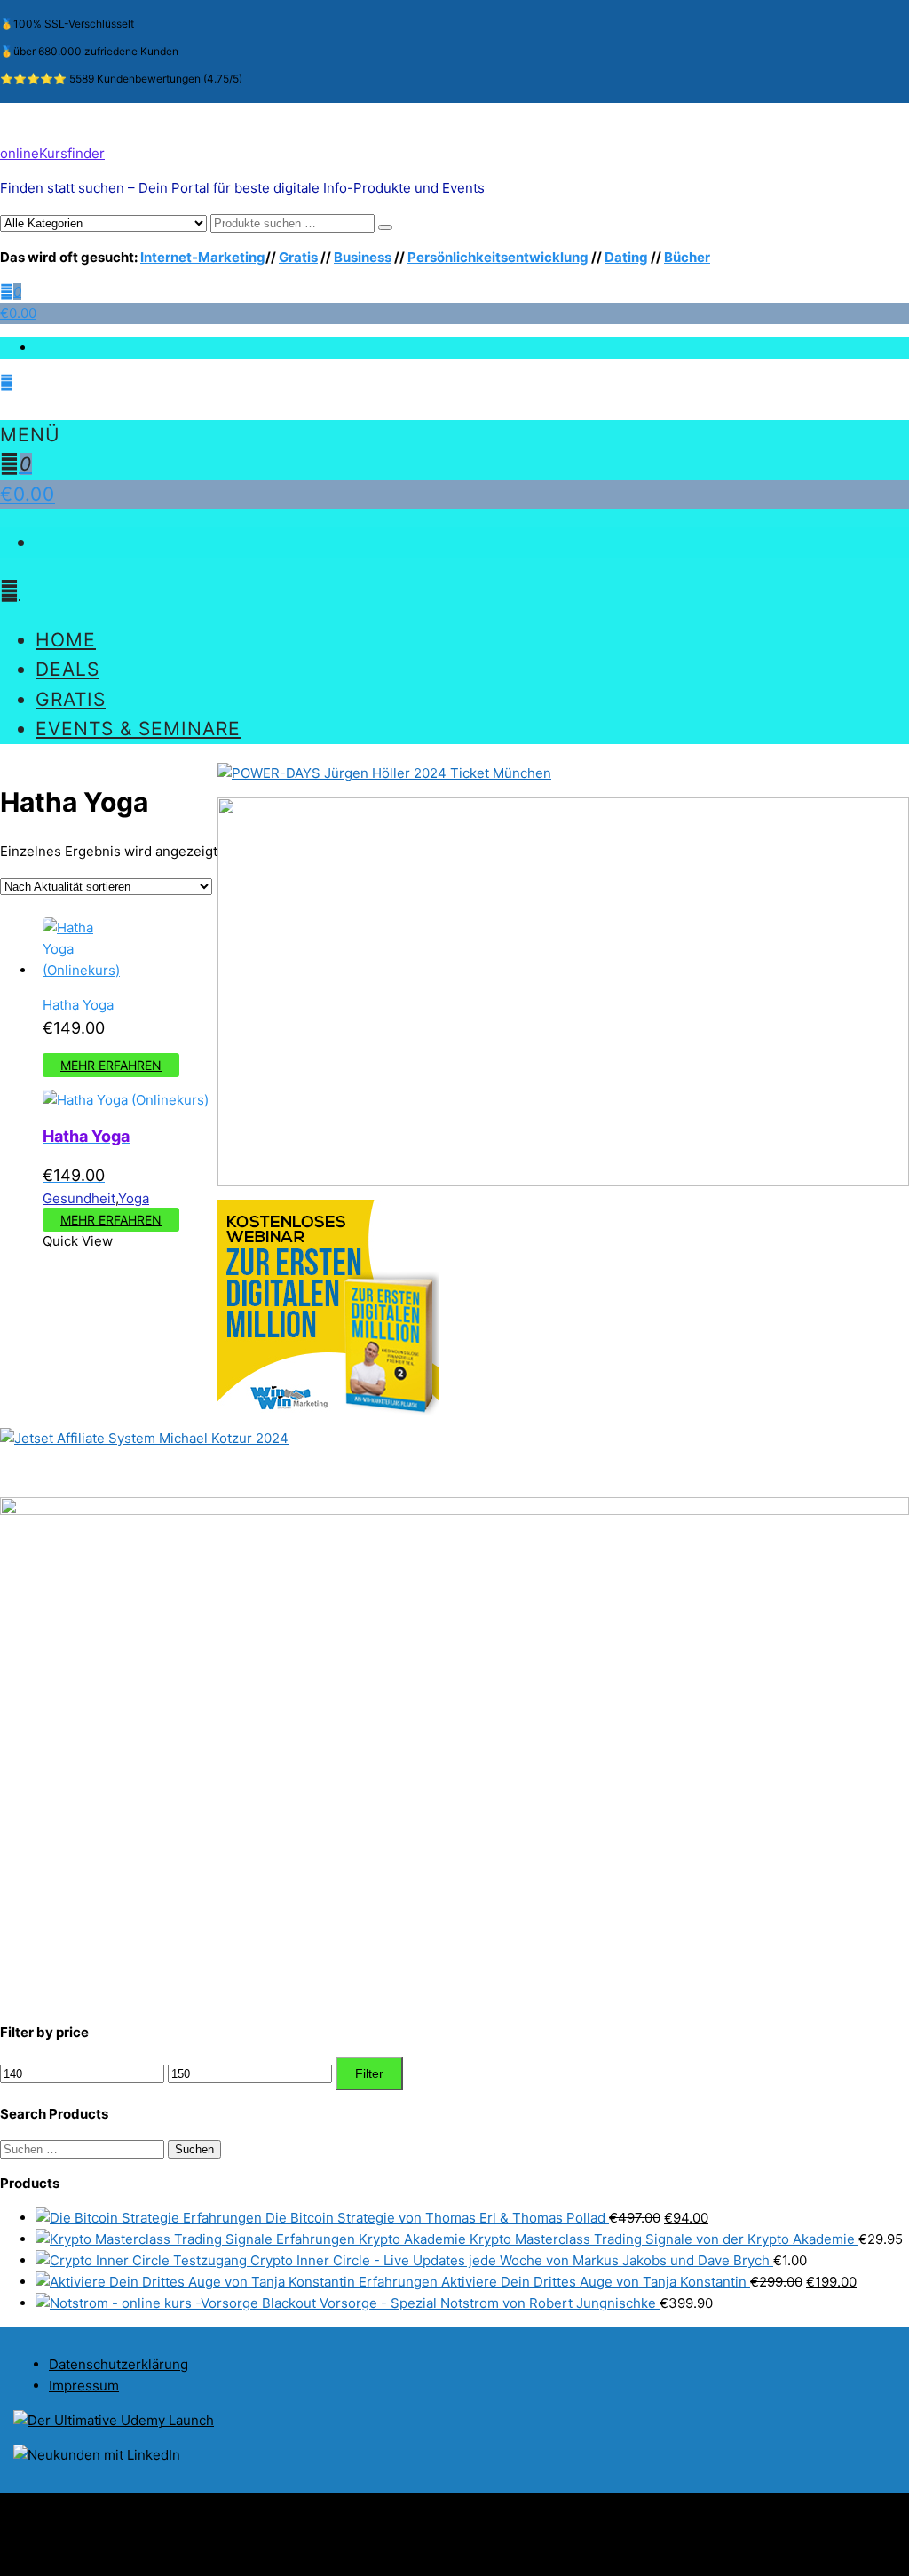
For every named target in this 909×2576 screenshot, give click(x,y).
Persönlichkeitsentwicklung (498, 257)
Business (363, 257)
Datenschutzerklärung (119, 2364)
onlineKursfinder (52, 153)
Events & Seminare (138, 729)
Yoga (134, 1198)
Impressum (84, 2386)
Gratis (298, 257)
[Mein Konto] (7, 382)
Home (66, 640)
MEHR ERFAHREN (111, 1065)
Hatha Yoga (78, 1005)
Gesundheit (79, 1198)
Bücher (687, 257)
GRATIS (71, 699)
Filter (369, 2073)
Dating (626, 257)
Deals (67, 669)
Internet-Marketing (203, 257)
